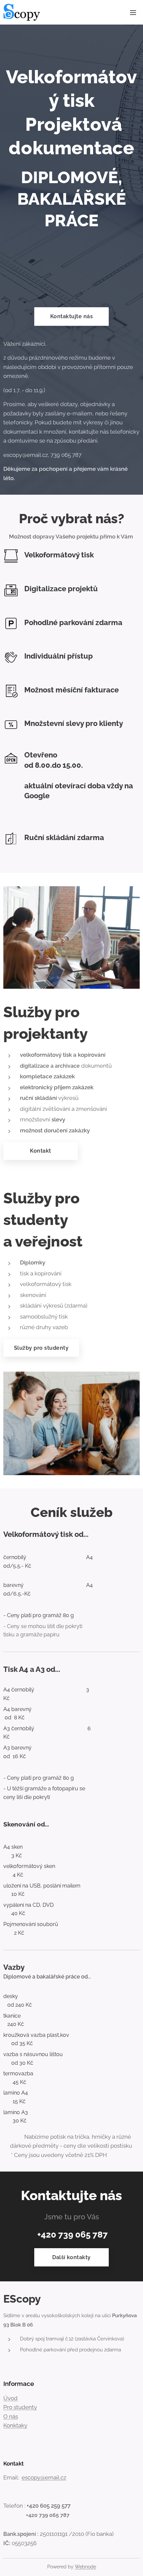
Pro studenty (20, 2407)
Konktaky (15, 2425)
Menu (133, 12)
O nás (11, 2416)
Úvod (10, 2398)
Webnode (85, 2567)
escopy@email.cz (44, 2477)
